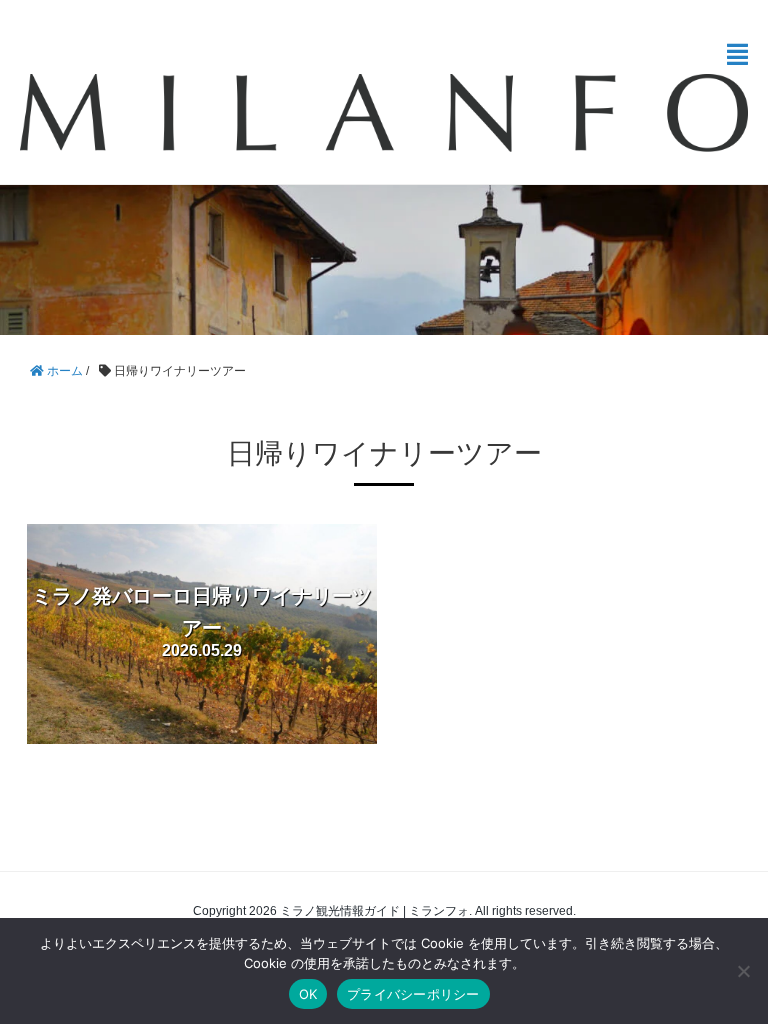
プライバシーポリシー (413, 994)
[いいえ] (743, 971)
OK (308, 994)
